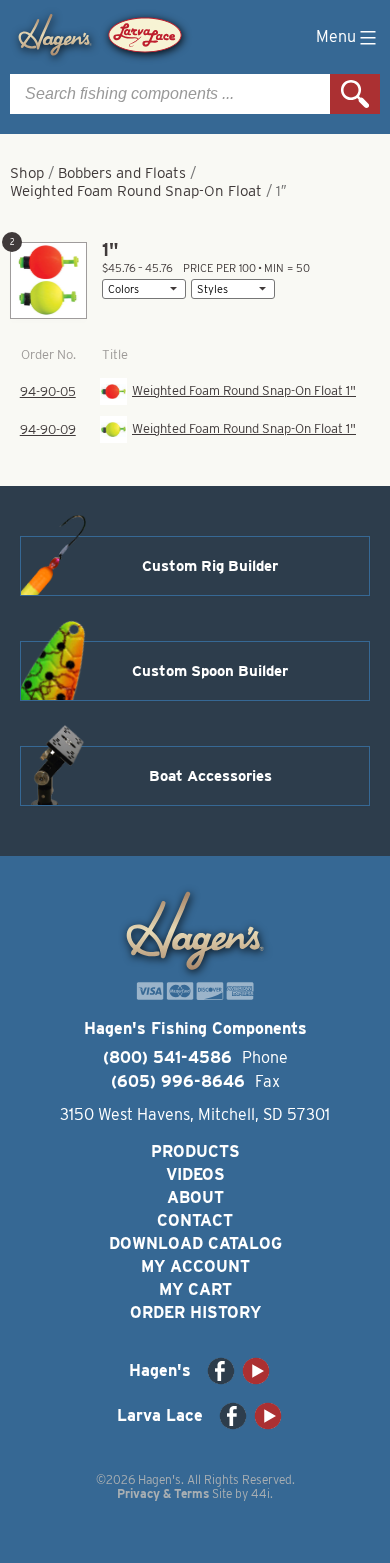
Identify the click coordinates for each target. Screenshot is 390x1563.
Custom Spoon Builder (210, 671)
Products (195, 1151)
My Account (195, 1266)
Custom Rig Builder (210, 566)
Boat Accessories (210, 776)
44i (260, 1493)
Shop (27, 173)
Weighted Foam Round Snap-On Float (136, 191)
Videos (195, 1174)
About (195, 1197)
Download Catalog (195, 1243)
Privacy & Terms (163, 1493)
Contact (195, 1220)
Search (355, 94)
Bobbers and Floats (122, 173)
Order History (195, 1312)
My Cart (195, 1289)
